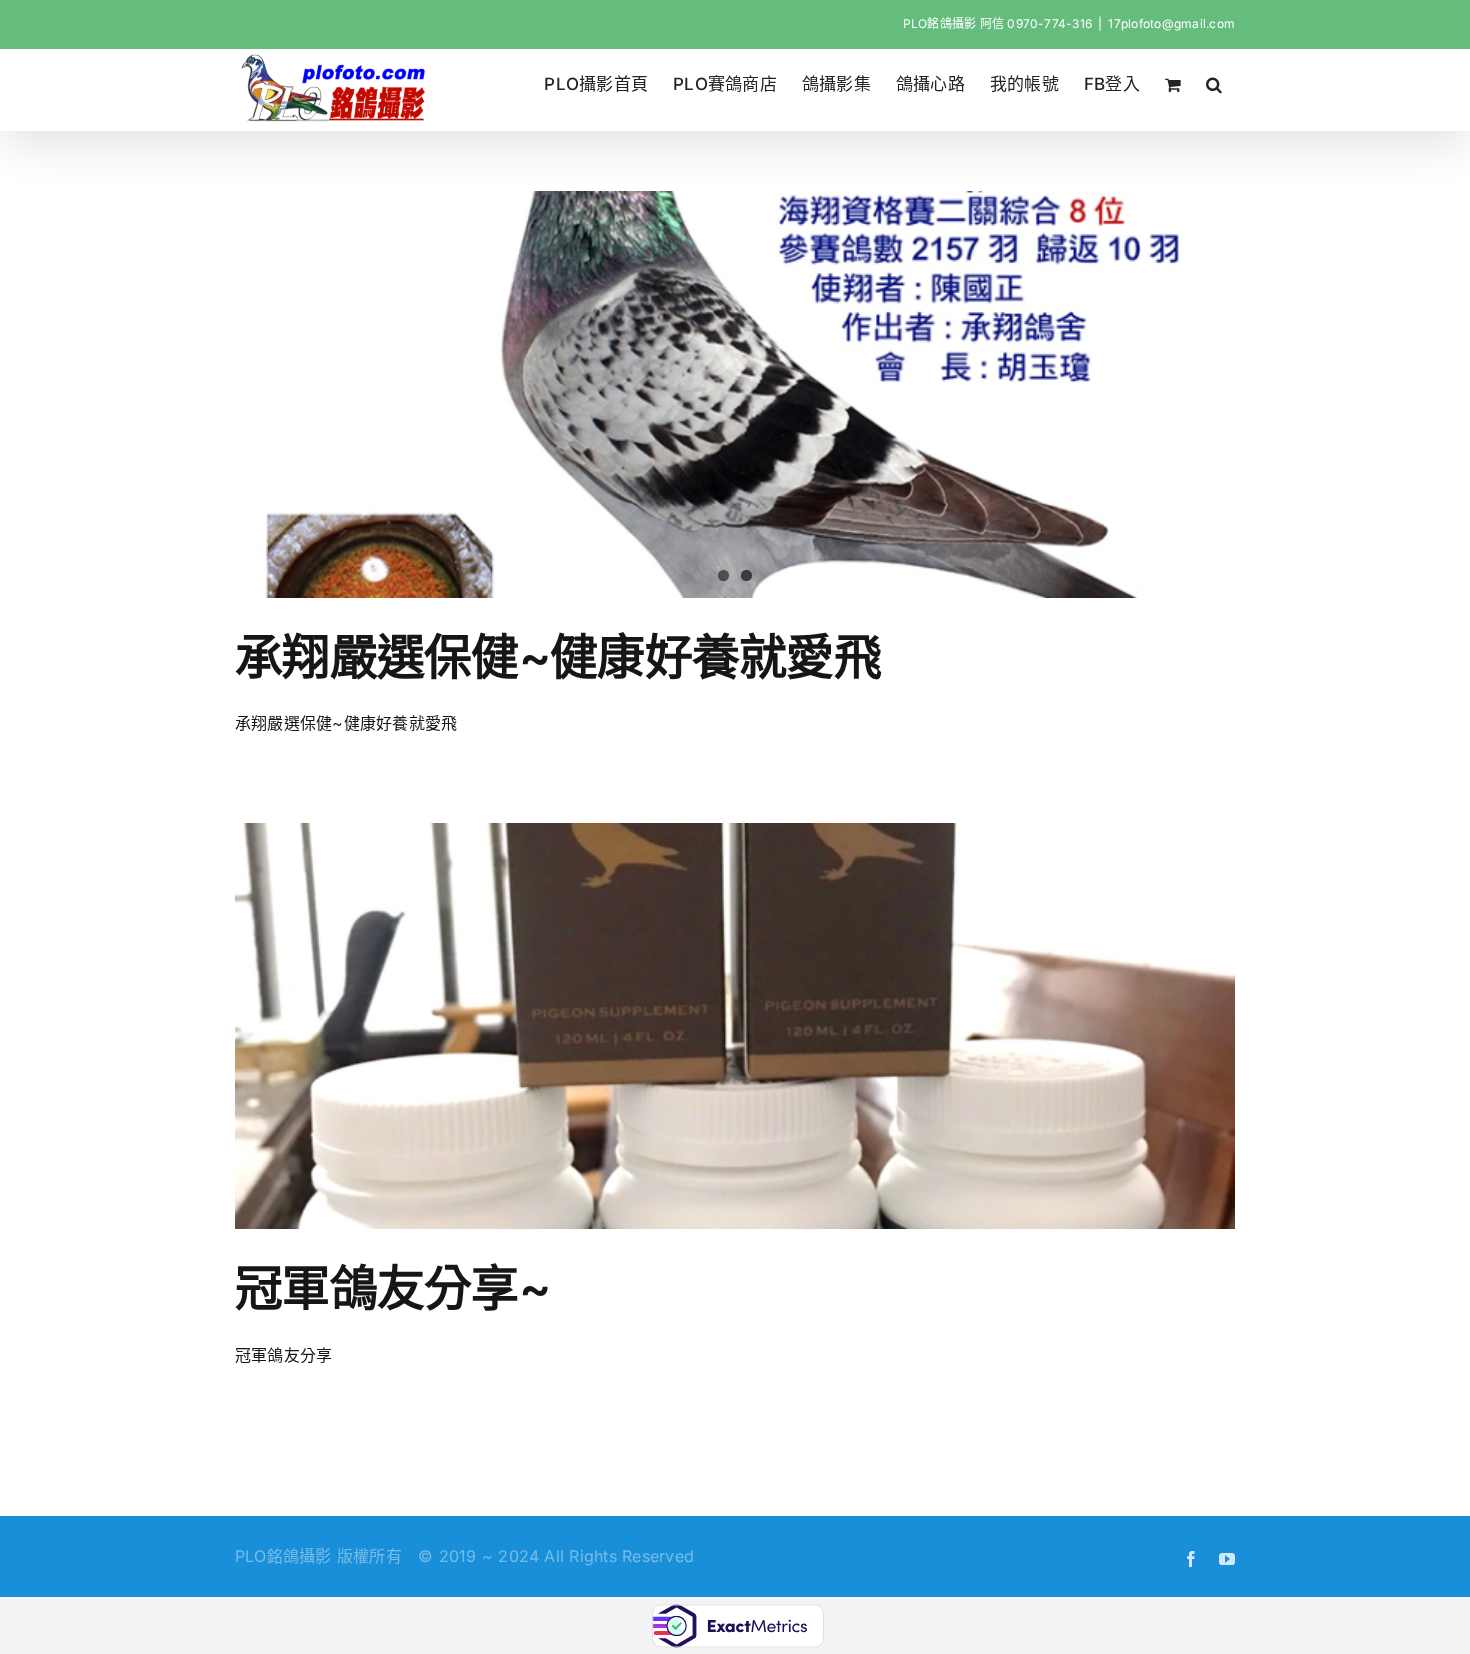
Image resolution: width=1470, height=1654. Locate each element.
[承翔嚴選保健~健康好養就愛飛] (735, 394)
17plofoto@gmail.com (1171, 23)
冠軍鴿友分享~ (392, 1287)
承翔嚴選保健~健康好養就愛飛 (558, 656)
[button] (1214, 84)
